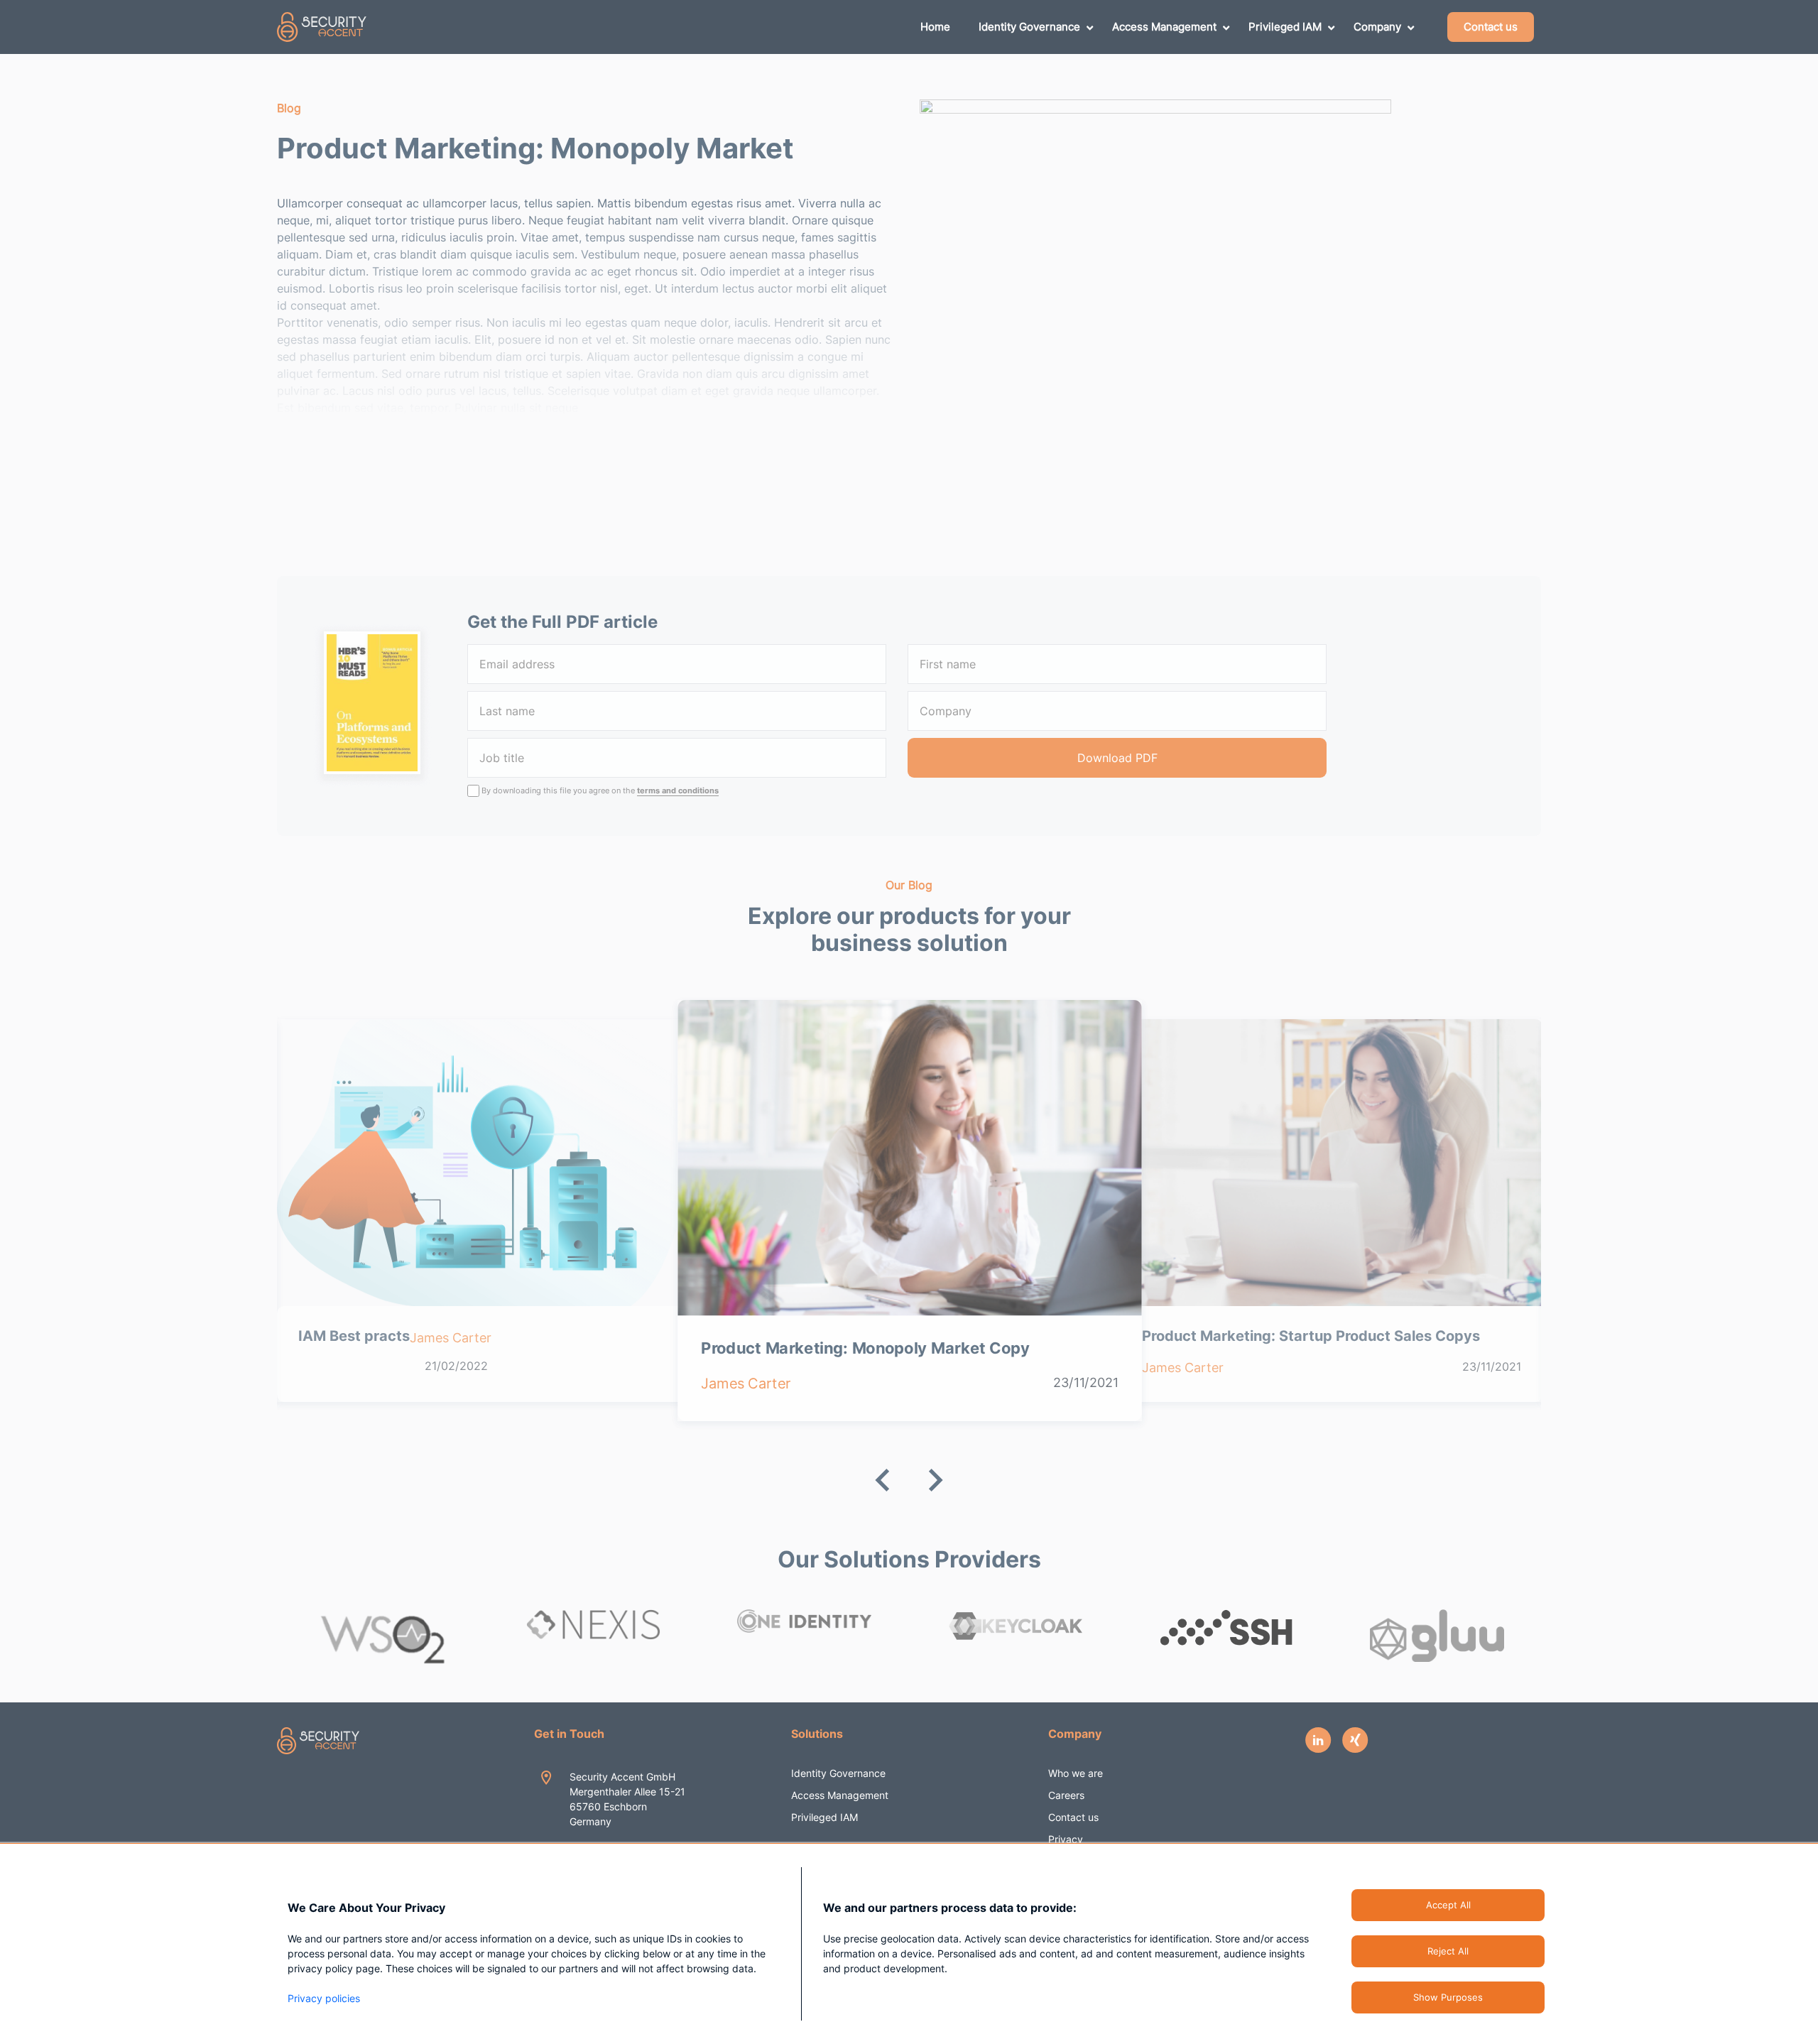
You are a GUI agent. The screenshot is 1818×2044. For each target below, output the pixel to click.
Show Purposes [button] (1448, 1997)
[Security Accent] (322, 27)
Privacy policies (324, 1998)
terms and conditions (678, 790)
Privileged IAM (824, 1817)
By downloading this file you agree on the (600, 790)
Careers (1066, 1795)
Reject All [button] (1448, 1951)
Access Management (840, 1795)
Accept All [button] (1448, 1905)
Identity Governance (838, 1773)
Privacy (1066, 1839)
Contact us (1073, 1817)
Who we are (1076, 1773)
